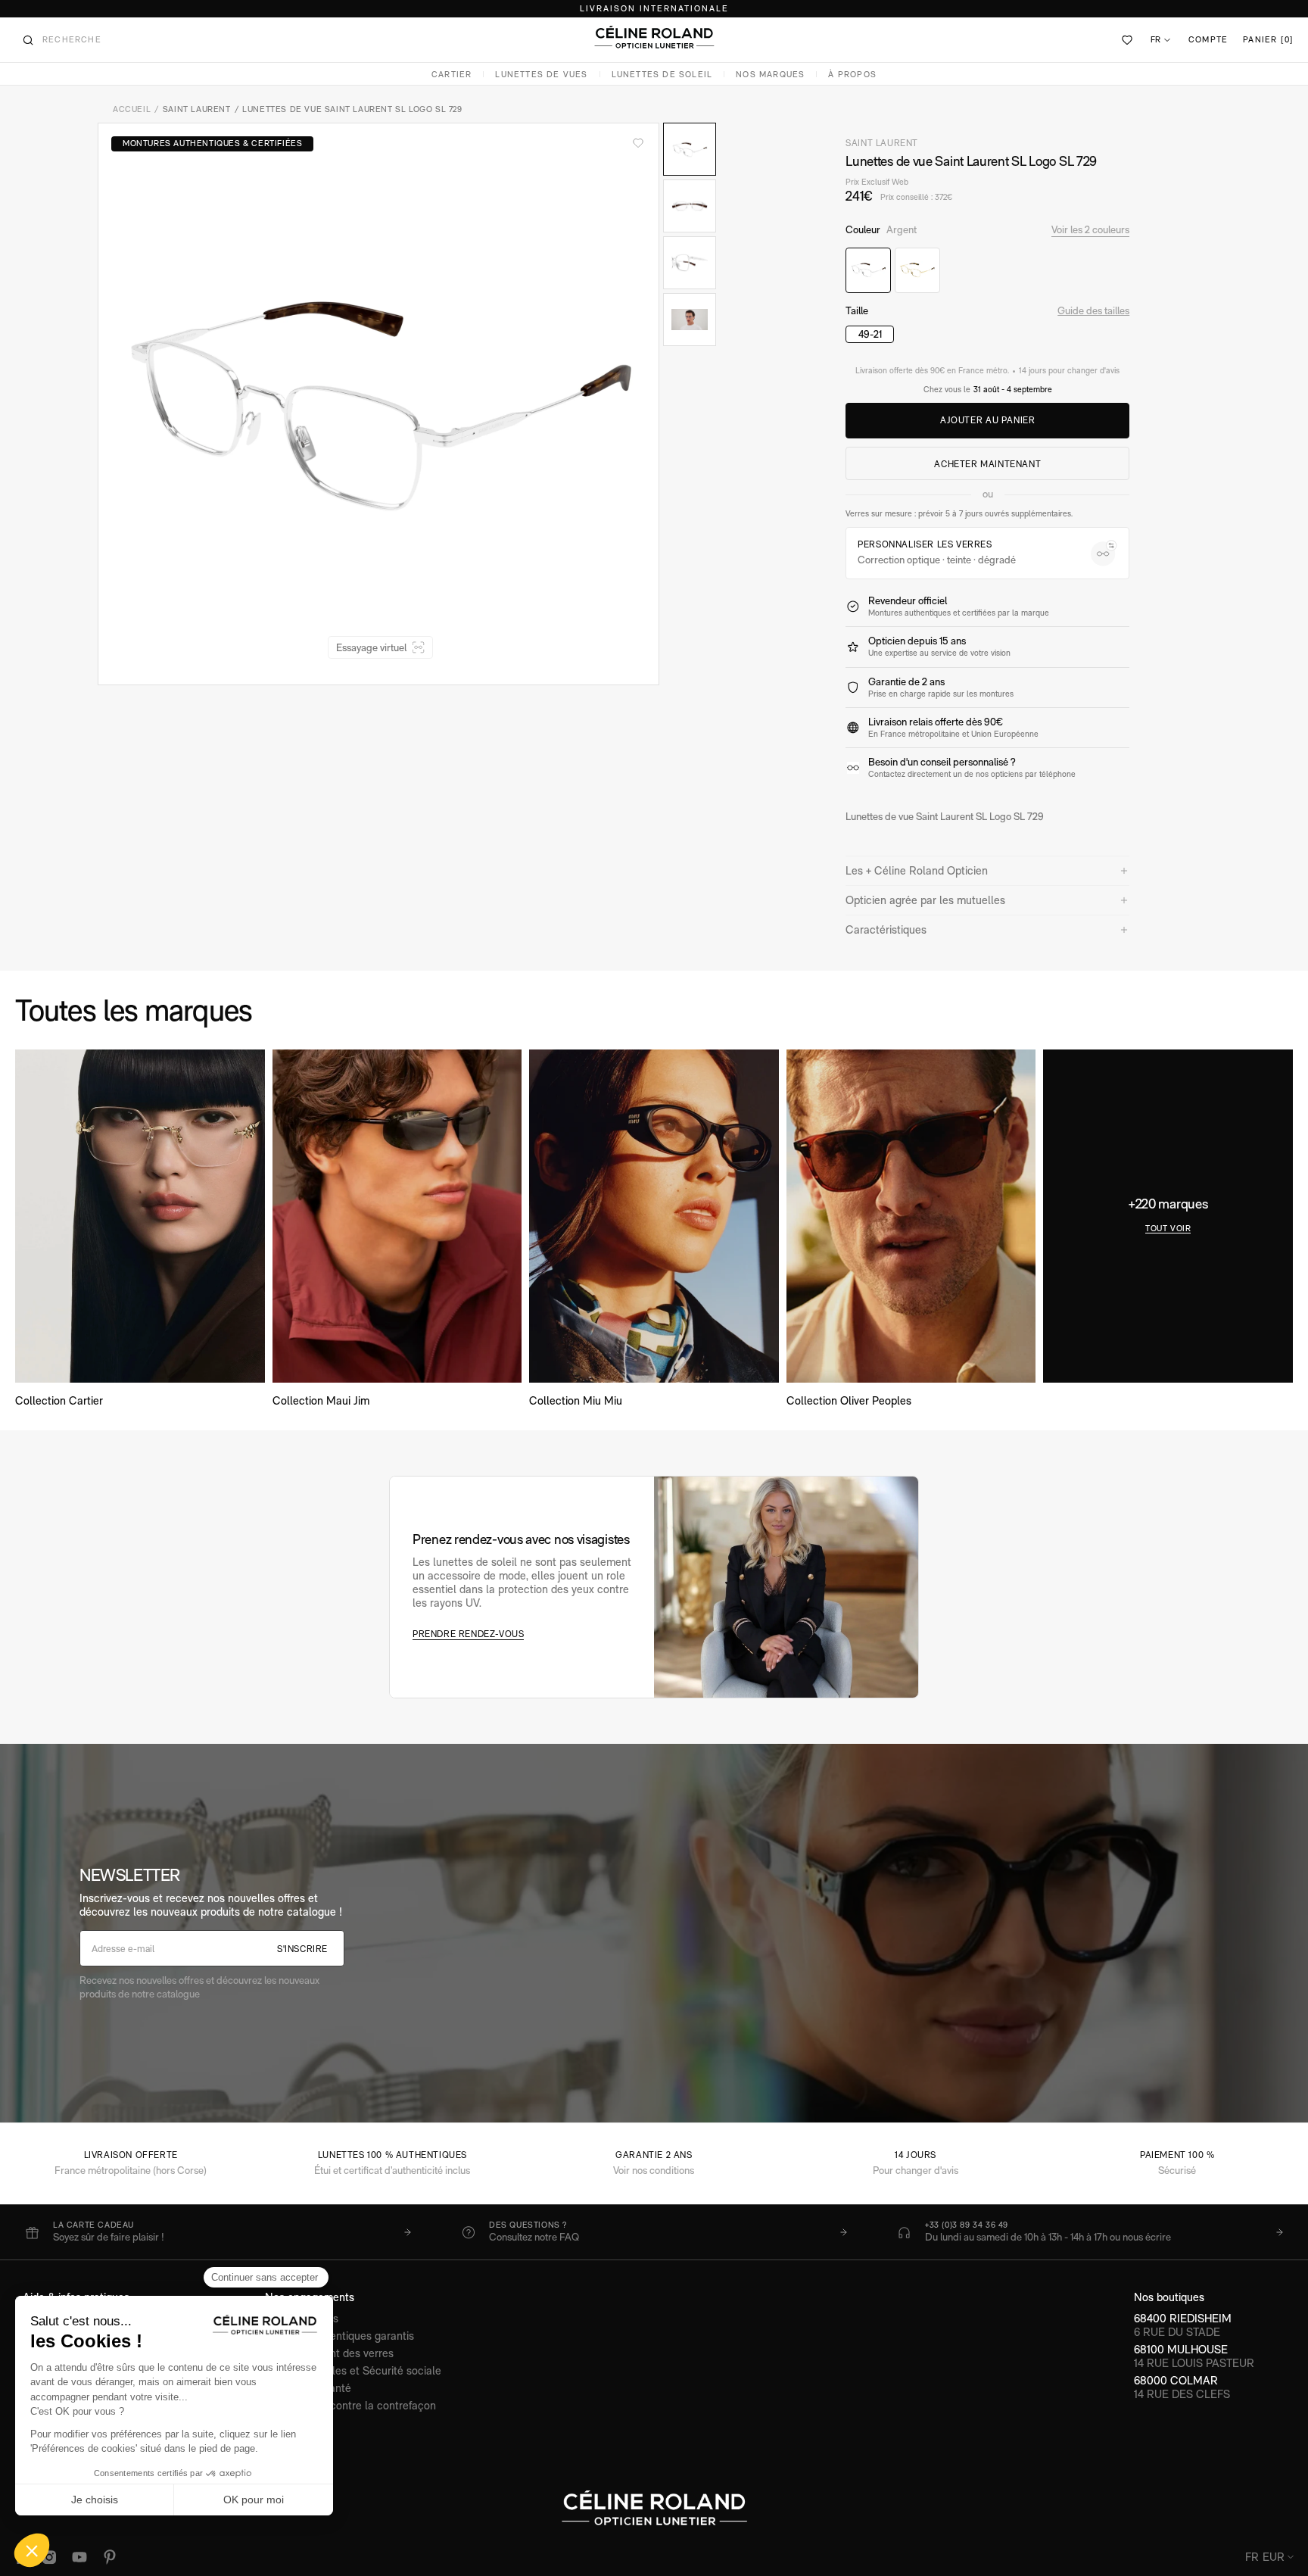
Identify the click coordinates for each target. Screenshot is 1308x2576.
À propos (852, 75)
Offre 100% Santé (308, 2388)
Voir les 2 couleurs (1090, 229)
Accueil (132, 109)
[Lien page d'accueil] (654, 37)
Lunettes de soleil (662, 75)
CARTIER (452, 75)
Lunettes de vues (541, 75)
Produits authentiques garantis (339, 2336)
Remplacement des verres (329, 2353)
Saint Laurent (197, 109)
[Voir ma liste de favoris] (1128, 40)
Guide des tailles (1093, 310)
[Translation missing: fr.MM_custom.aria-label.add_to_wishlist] (638, 143)
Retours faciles (302, 2318)
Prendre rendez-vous (468, 1634)
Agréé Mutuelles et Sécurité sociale (353, 2370)
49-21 (870, 334)
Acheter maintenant (987, 464)
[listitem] (218, 2232)
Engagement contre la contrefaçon (350, 2405)
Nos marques (770, 75)
